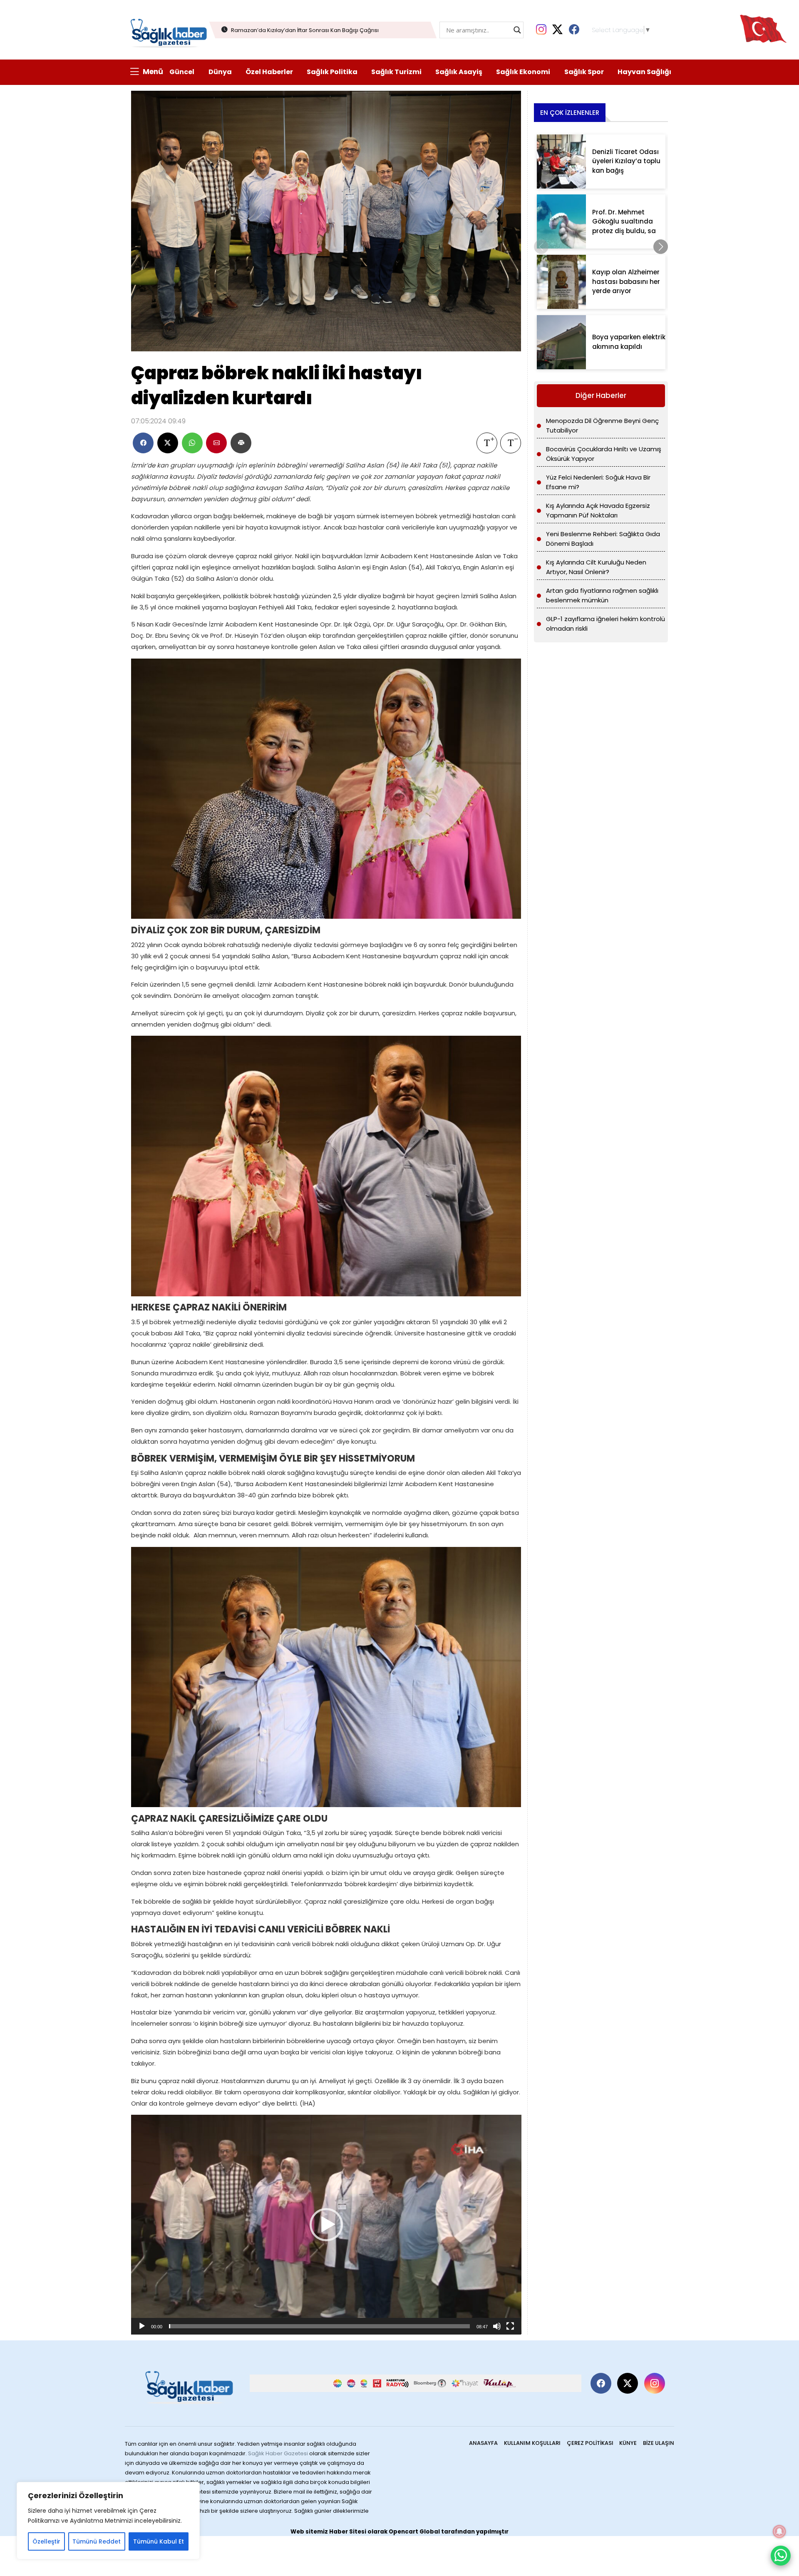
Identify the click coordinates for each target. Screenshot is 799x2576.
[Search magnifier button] (517, 30)
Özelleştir (46, 2541)
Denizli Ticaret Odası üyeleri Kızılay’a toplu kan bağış (626, 161)
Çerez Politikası (590, 2443)
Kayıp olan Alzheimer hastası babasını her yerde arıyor (626, 281)
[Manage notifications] (779, 2531)
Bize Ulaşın (659, 2443)
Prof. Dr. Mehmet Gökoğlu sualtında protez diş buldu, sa (624, 221)
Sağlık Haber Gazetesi (278, 2453)
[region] (108, 2521)
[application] (326, 2224)
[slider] (320, 2326)
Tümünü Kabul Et (159, 2541)
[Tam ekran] (510, 2326)
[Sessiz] (497, 2326)
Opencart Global (414, 2532)
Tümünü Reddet (97, 2541)
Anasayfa (483, 2443)
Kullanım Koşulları (532, 2443)
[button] (326, 2225)
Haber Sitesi (348, 2532)
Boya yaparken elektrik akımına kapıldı (629, 342)
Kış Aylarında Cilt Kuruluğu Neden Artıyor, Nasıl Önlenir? (596, 567)
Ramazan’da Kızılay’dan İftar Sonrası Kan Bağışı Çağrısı (305, 30)
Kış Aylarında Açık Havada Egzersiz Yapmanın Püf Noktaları (598, 510)
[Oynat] (142, 2326)
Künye (628, 2443)
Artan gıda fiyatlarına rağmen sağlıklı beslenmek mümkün (602, 595)
